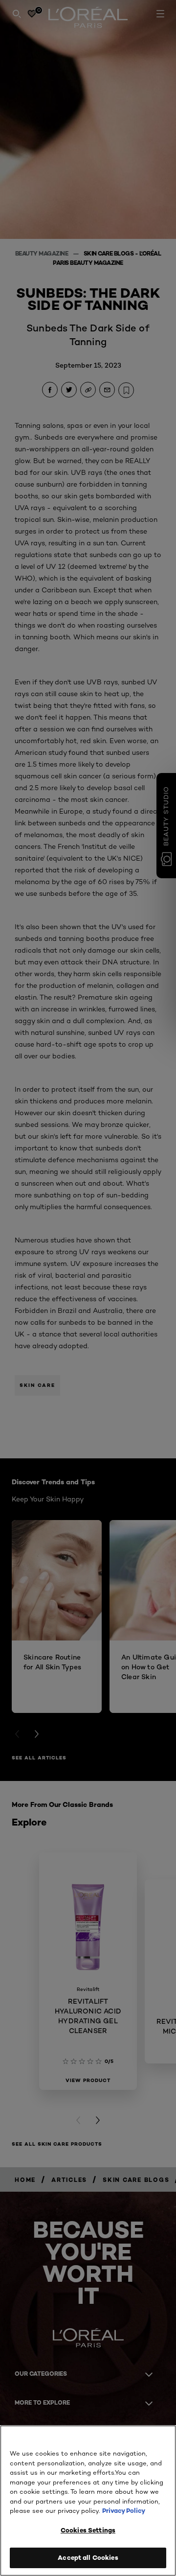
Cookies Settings (88, 2530)
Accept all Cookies (88, 2557)
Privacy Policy (124, 2510)
